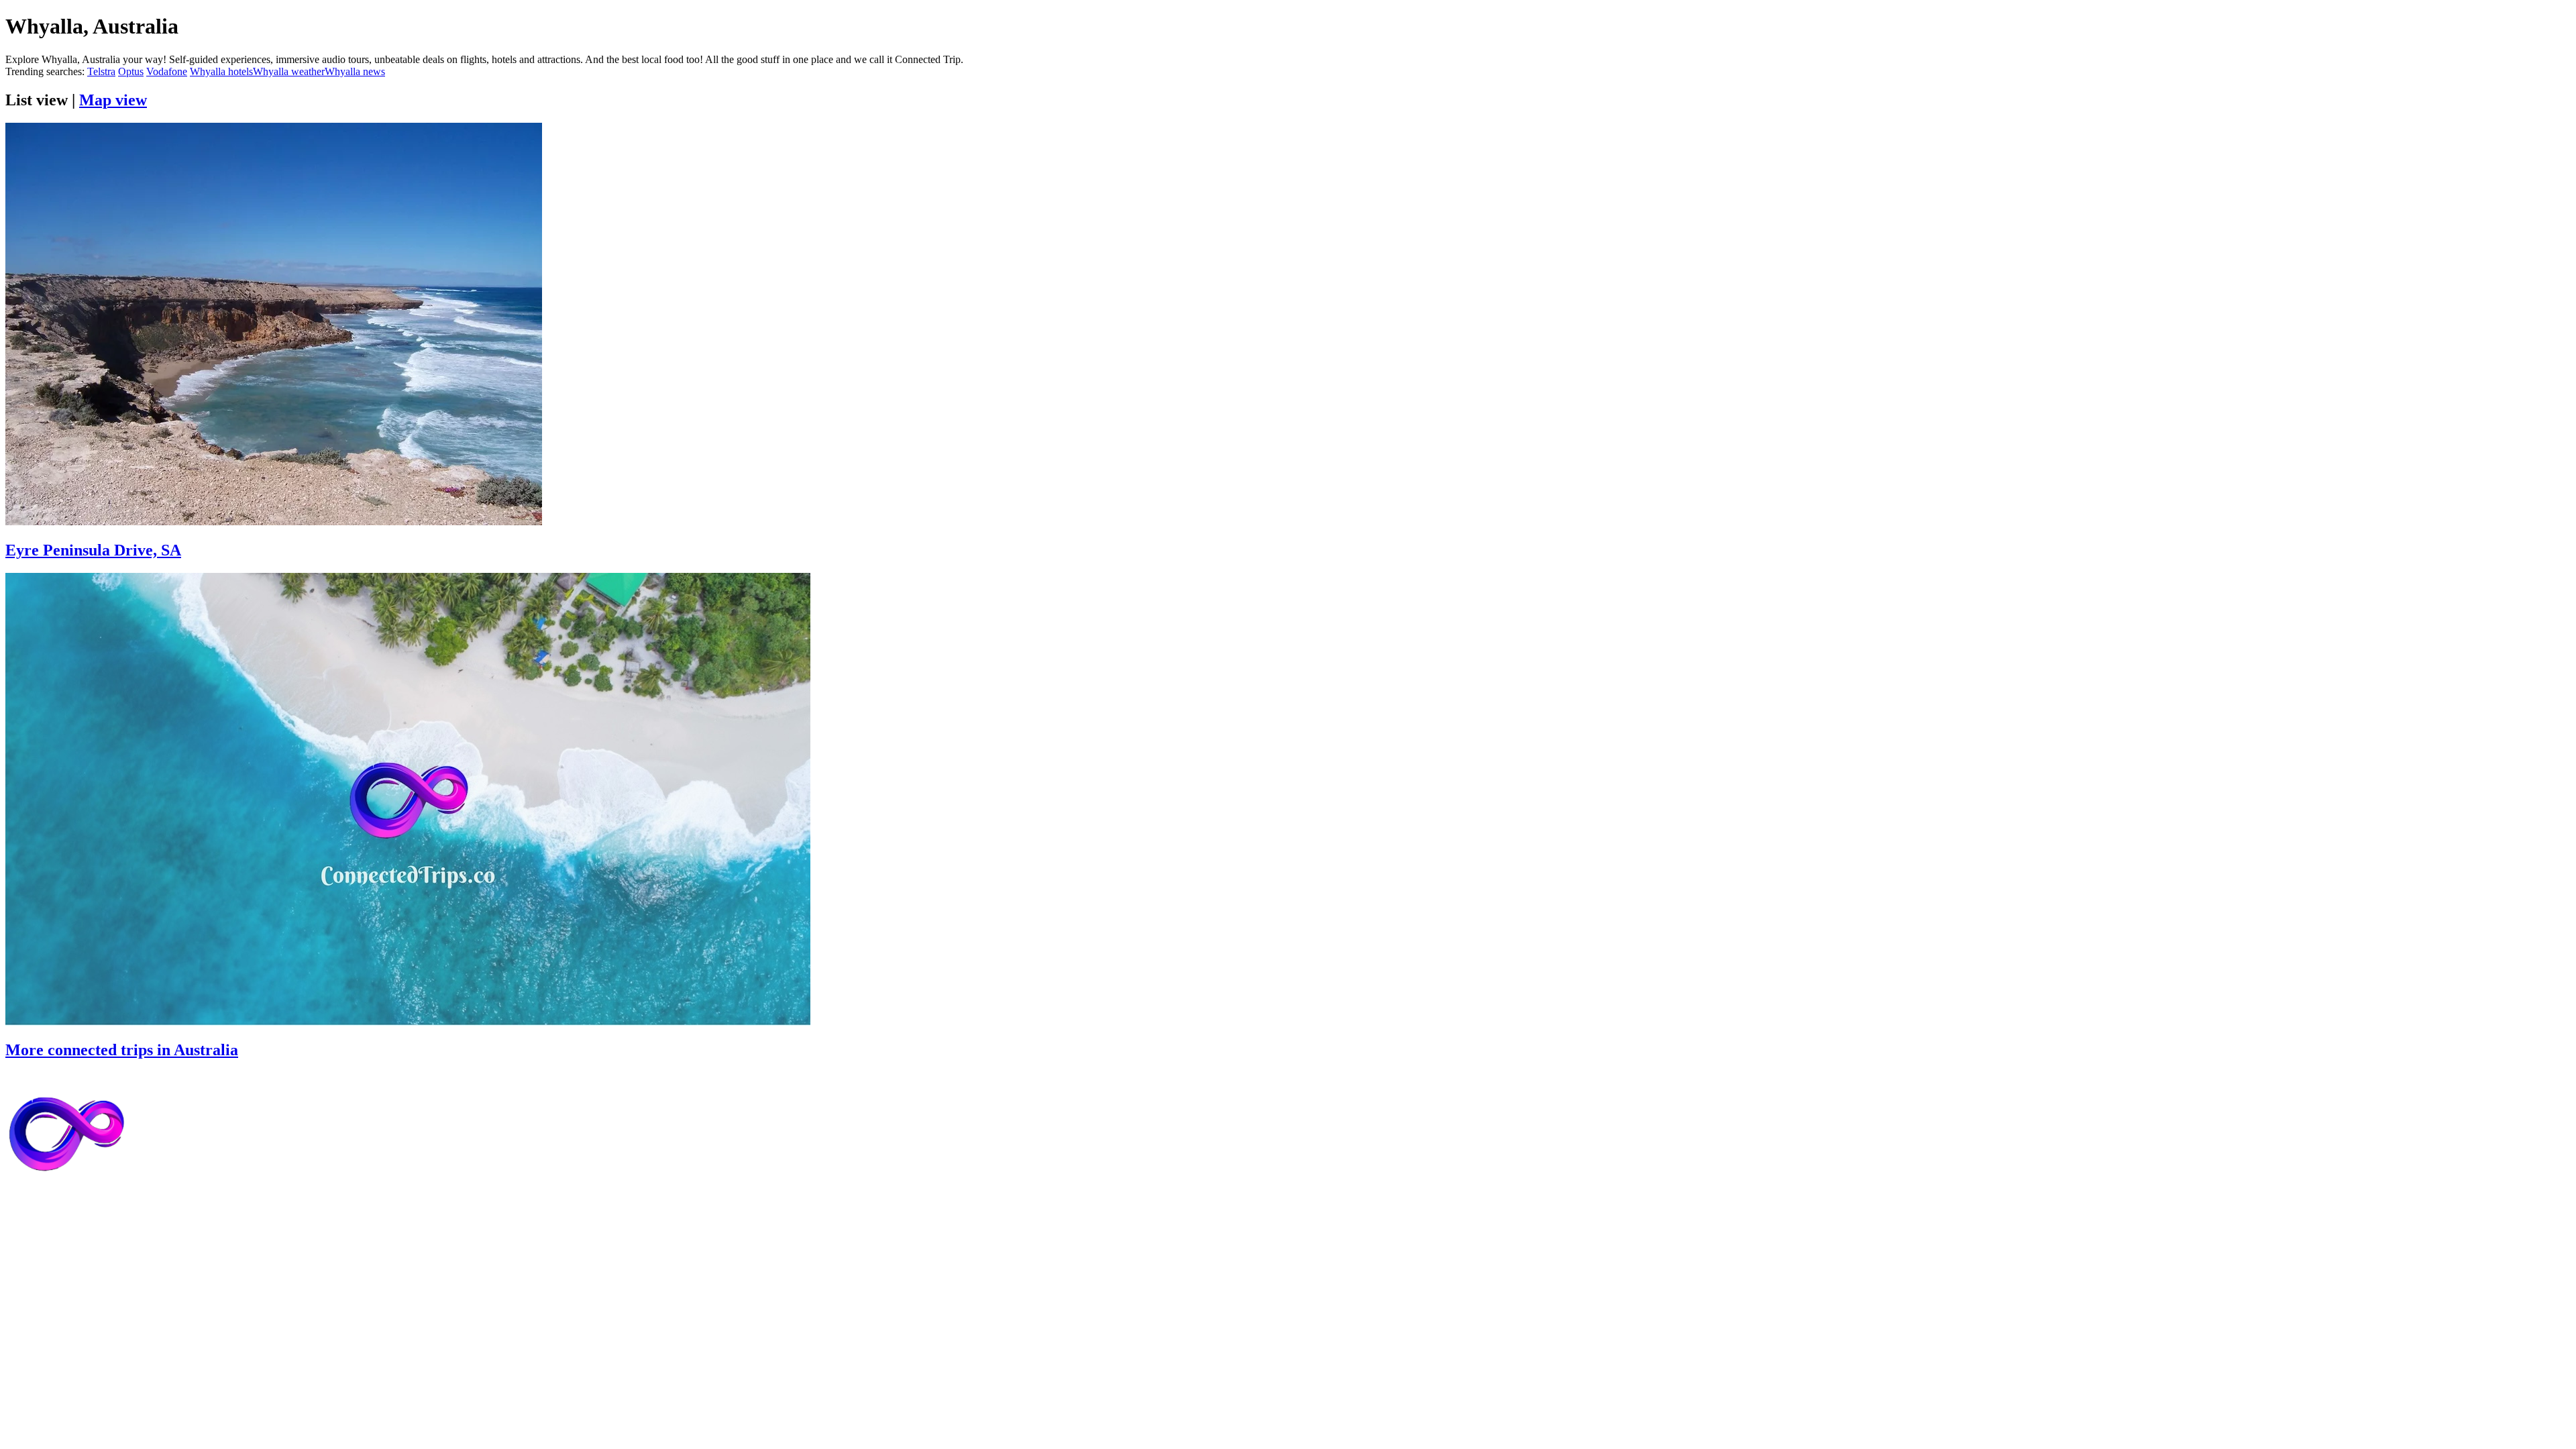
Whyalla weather (289, 71)
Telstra (101, 71)
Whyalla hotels (221, 71)
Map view (113, 100)
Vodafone (167, 71)
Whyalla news (355, 71)
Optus (131, 71)
